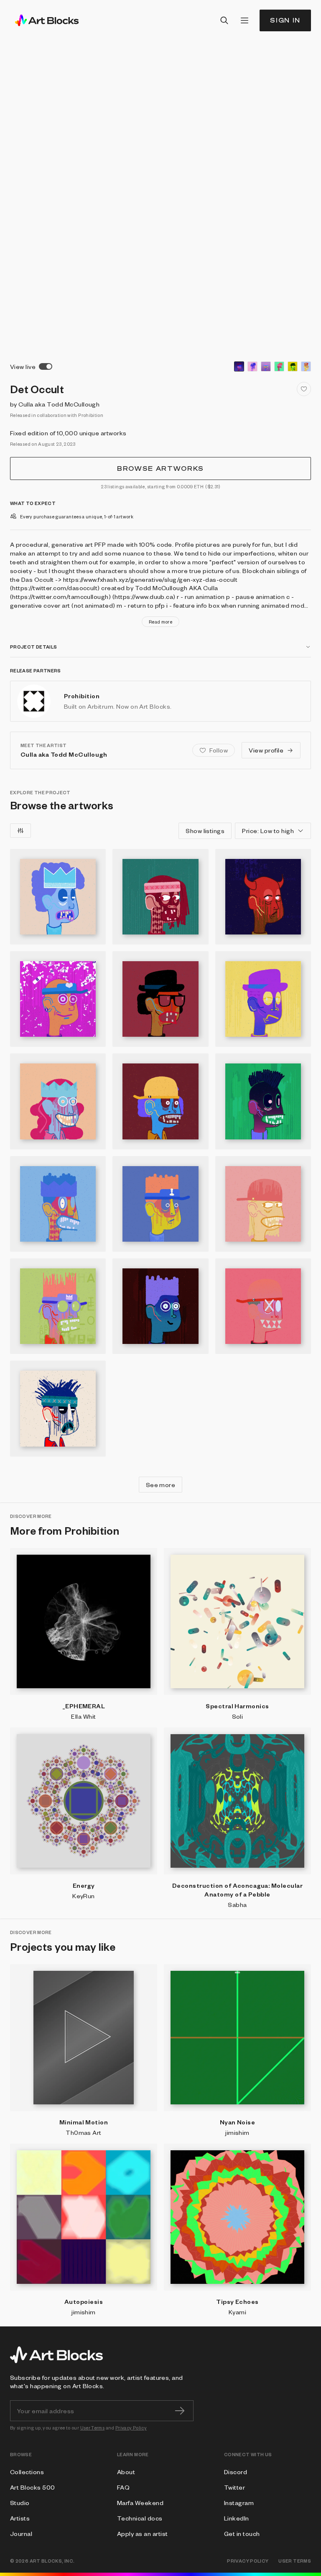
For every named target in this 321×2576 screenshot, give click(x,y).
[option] (239, 366)
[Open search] (224, 20)
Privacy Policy (131, 2428)
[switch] (46, 366)
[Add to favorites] (304, 389)
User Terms (93, 2428)
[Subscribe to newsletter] (180, 2411)
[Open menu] (245, 20)
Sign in (285, 20)
